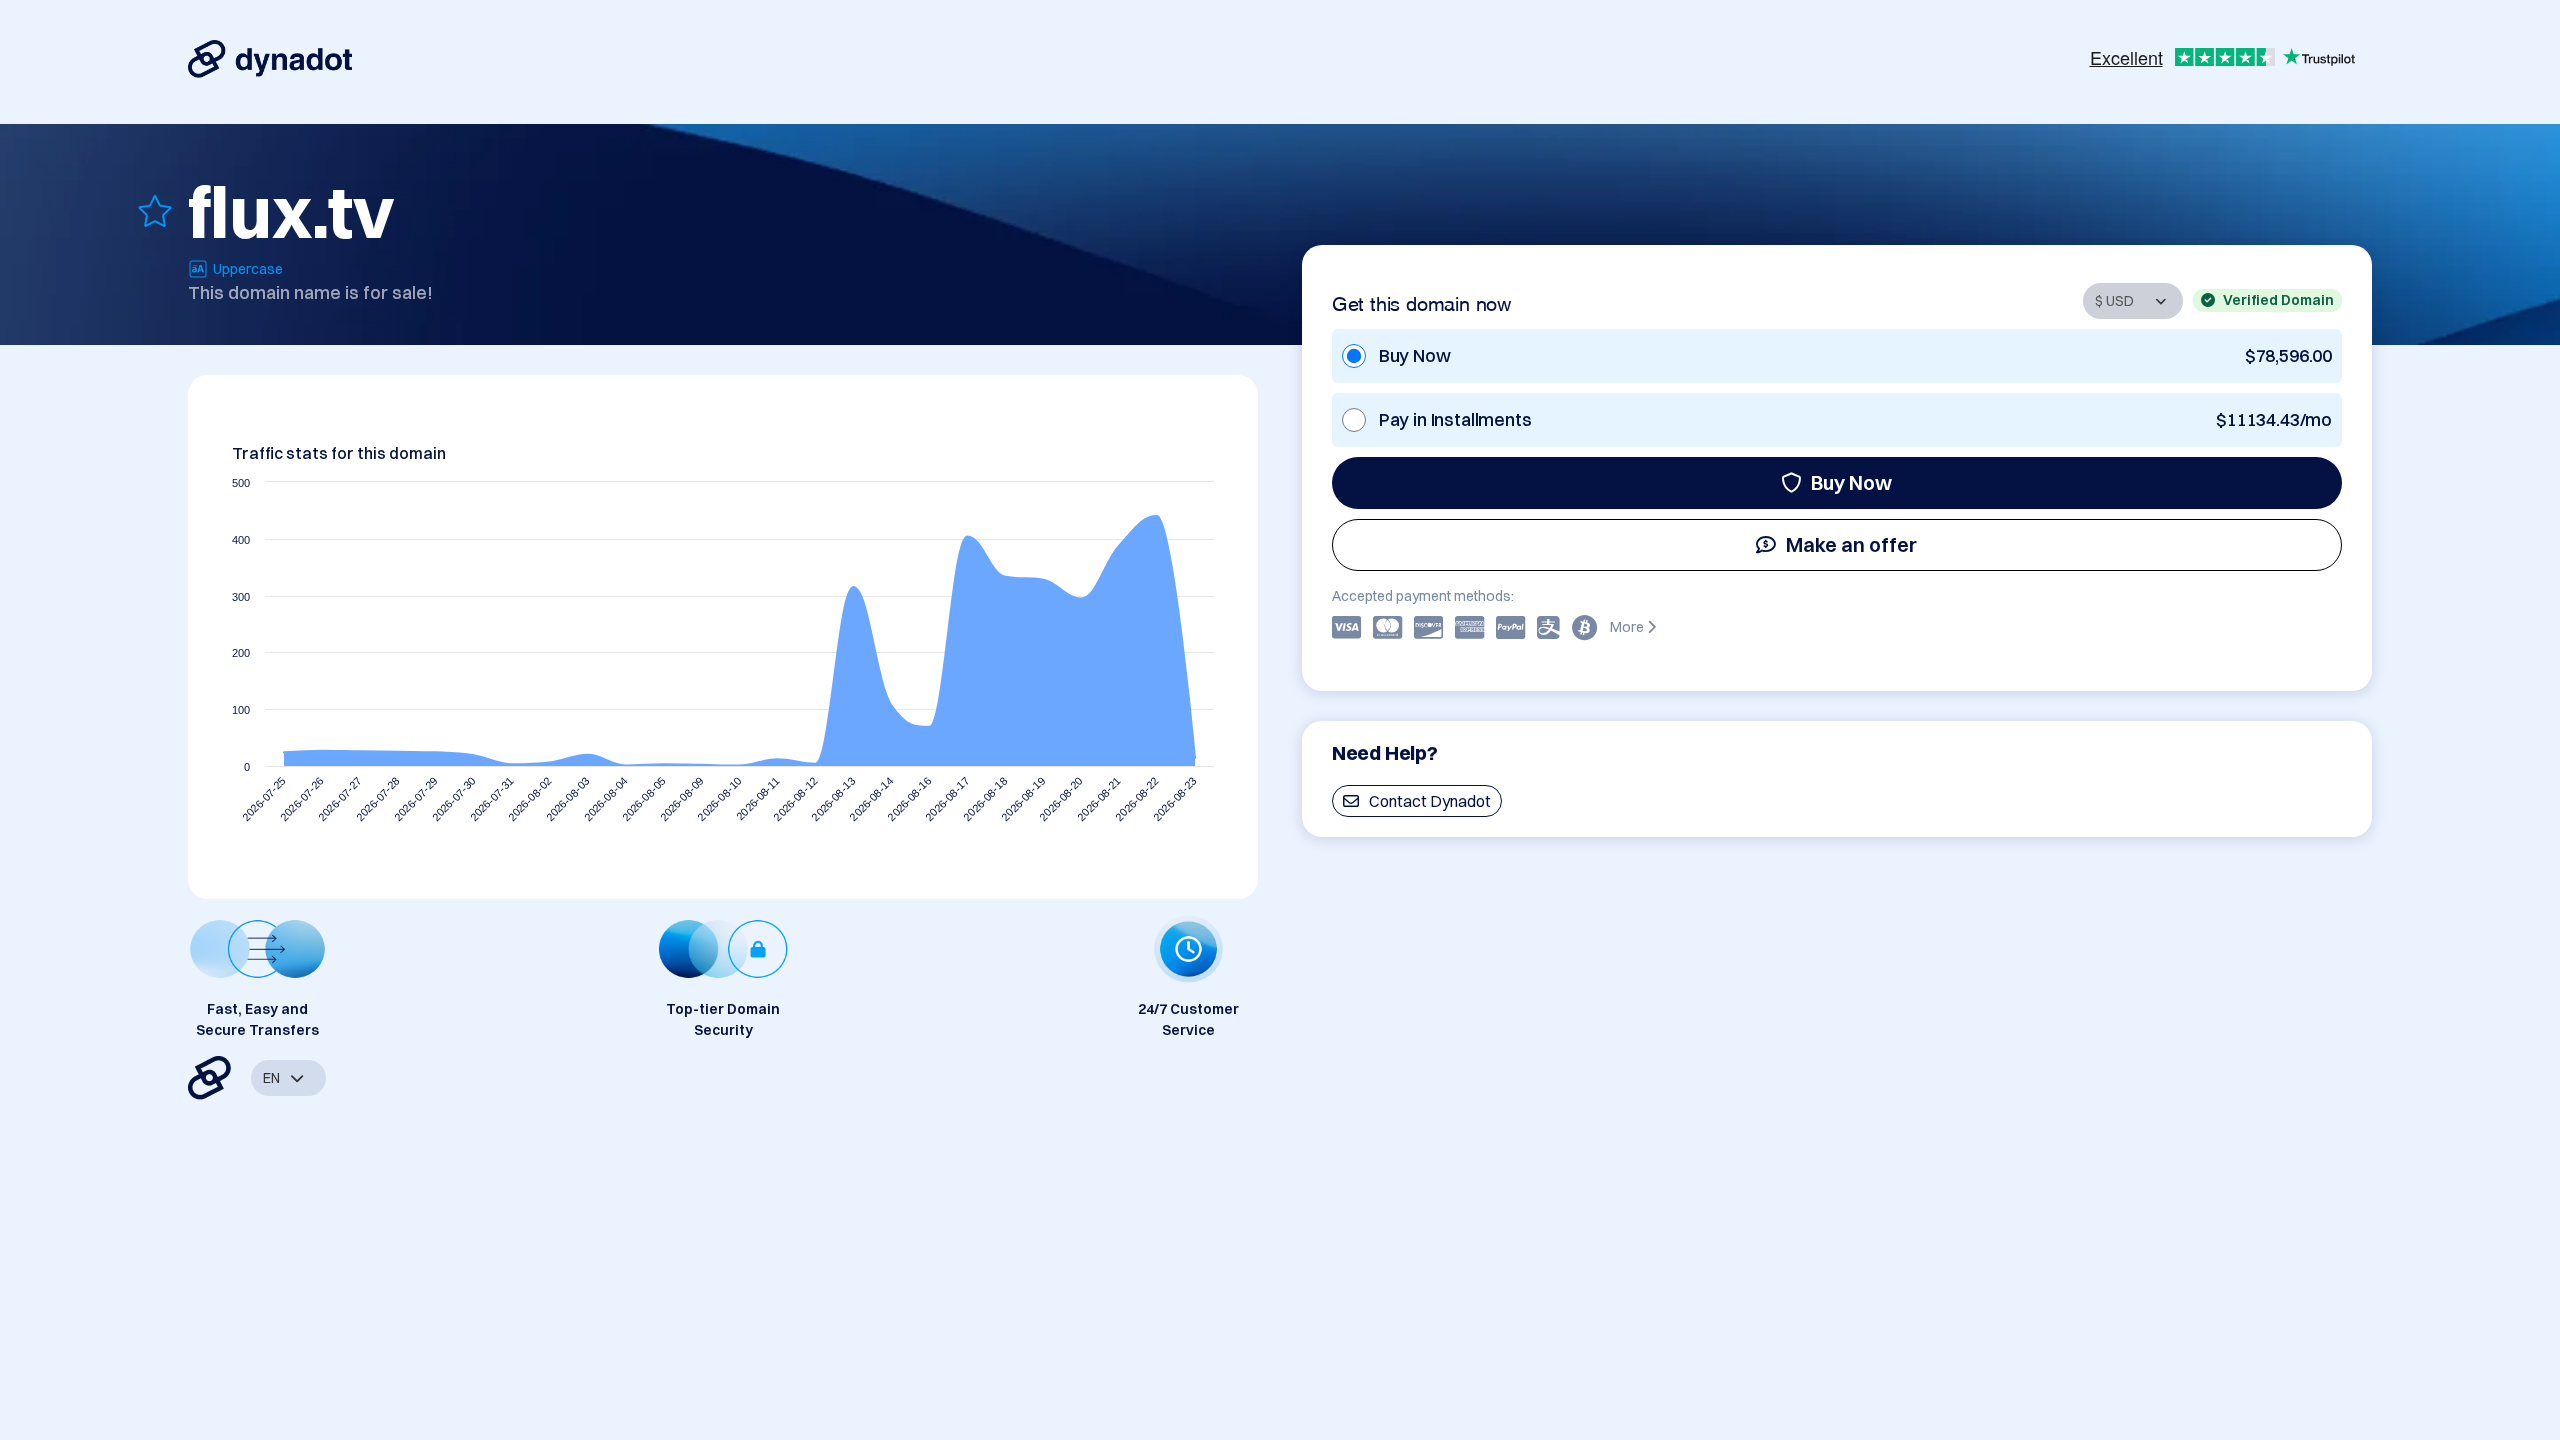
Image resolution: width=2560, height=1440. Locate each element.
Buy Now (1851, 482)
